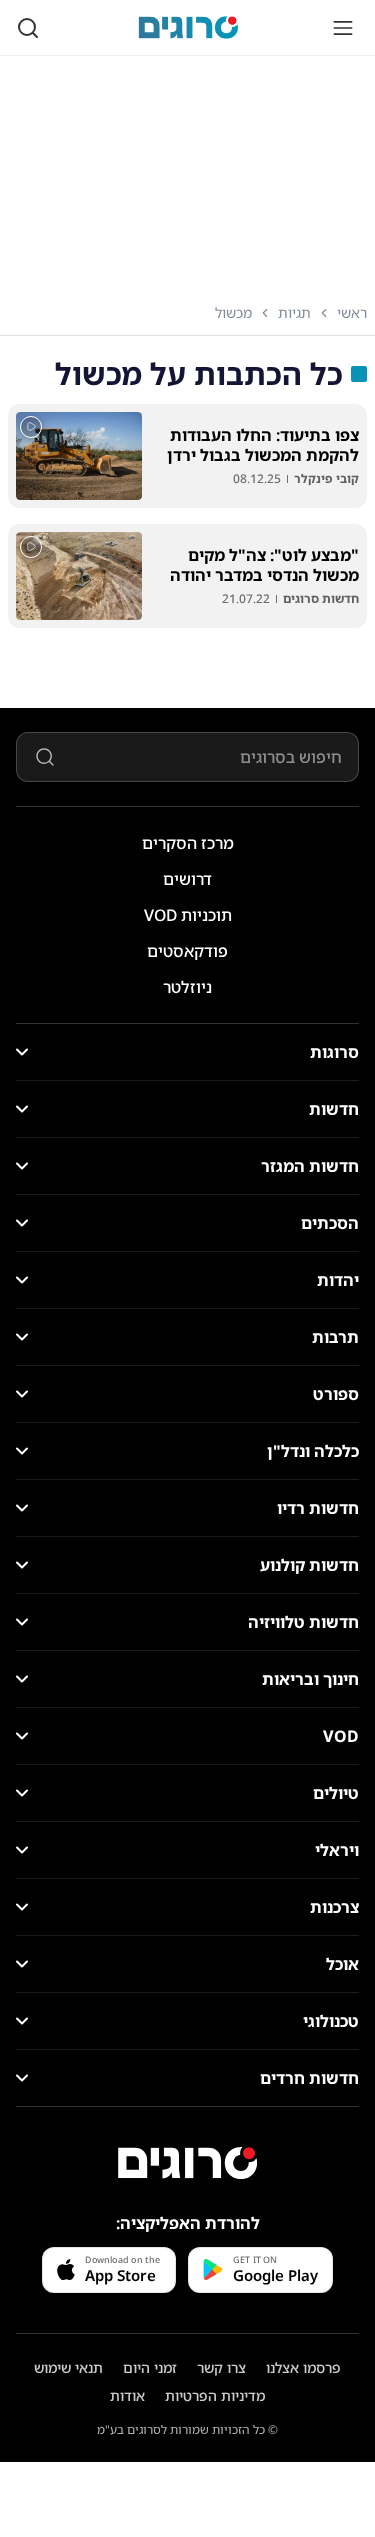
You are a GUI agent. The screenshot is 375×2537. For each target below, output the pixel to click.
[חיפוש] (28, 28)
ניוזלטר (187, 987)
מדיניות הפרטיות (215, 2395)
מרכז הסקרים (188, 843)
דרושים (187, 879)
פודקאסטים (187, 951)
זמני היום (150, 2367)
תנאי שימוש (68, 2367)
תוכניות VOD (188, 915)
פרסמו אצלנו (303, 2367)
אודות (127, 2395)
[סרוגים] (188, 2163)
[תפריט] (343, 28)
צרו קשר (221, 2367)
